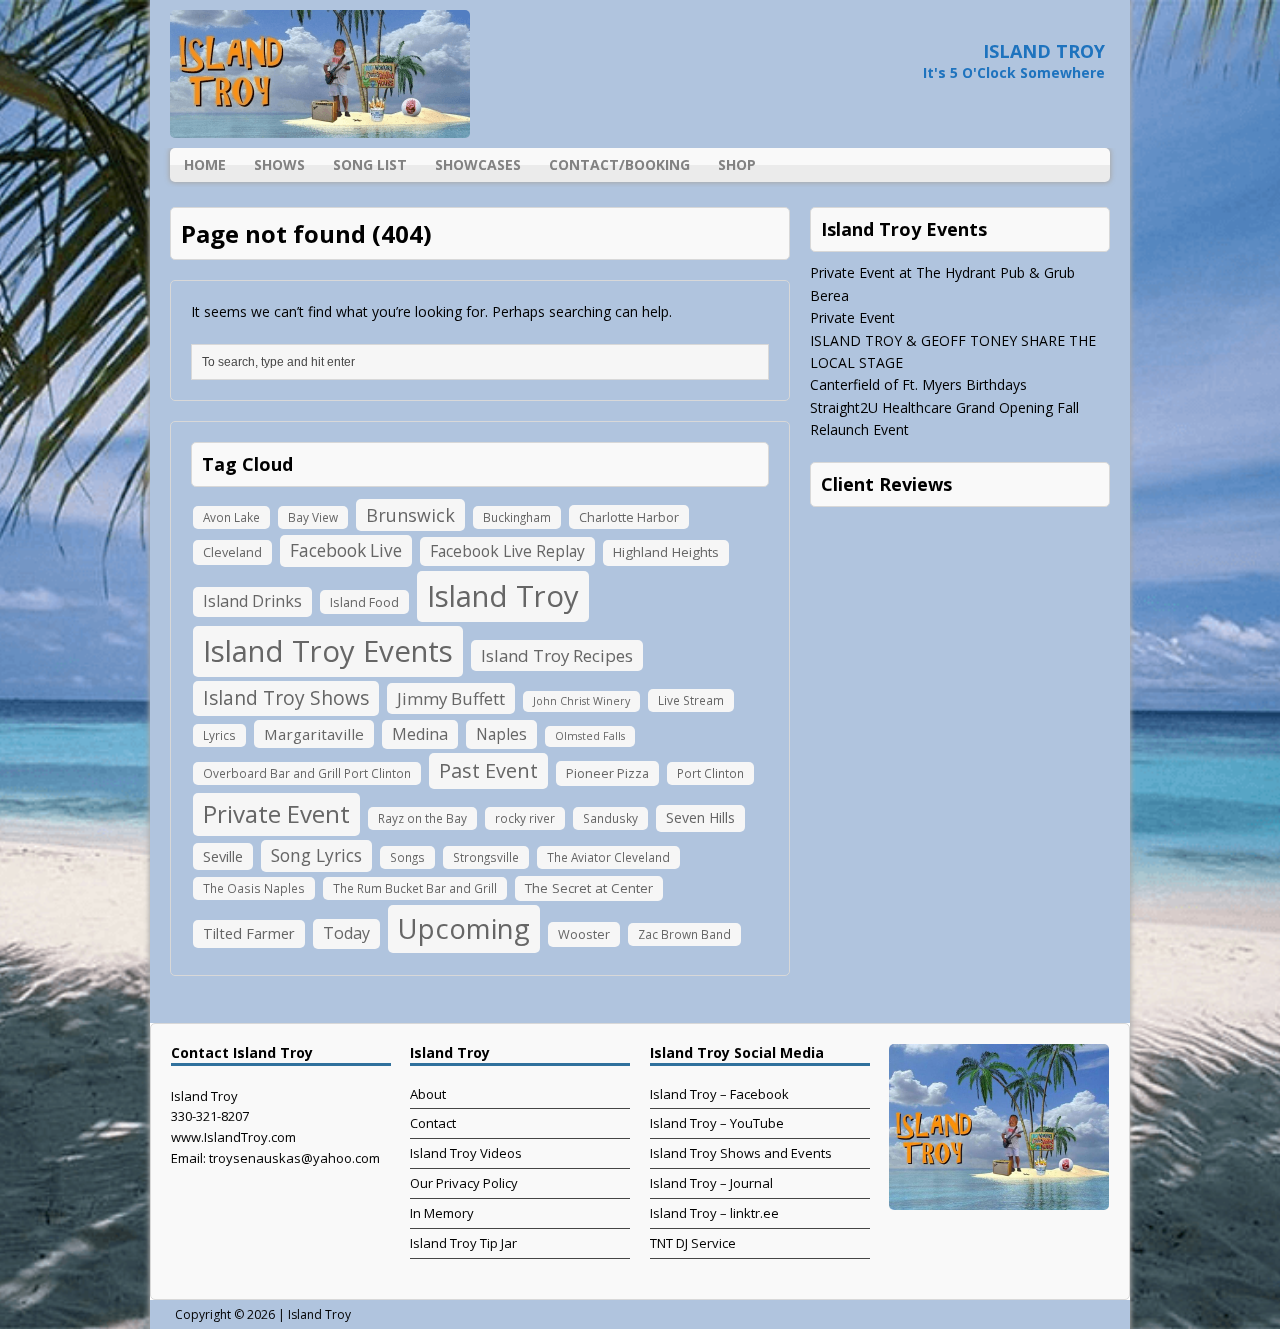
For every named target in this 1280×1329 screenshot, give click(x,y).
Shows (279, 164)
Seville (223, 856)
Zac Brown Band (684, 934)
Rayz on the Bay (422, 818)
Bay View (313, 517)
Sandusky (610, 818)
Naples (501, 734)
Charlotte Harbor (629, 517)
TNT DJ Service (693, 1243)
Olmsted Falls (590, 736)
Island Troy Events (328, 651)
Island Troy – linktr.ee (714, 1213)
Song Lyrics (316, 855)
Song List (370, 164)
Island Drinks (252, 601)
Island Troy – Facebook (719, 1094)
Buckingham (517, 517)
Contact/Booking (619, 164)
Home (205, 164)
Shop (737, 164)
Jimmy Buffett (451, 698)
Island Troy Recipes (557, 655)
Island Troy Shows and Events (741, 1153)
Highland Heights (666, 552)
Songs (407, 857)
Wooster (584, 934)
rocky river (525, 818)
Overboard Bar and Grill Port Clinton (307, 773)
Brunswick (410, 515)
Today (346, 933)
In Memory (442, 1213)
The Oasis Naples (254, 888)
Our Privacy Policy (464, 1183)
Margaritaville (314, 734)
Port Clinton (710, 773)
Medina (420, 734)
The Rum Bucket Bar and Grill (415, 888)
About (428, 1094)
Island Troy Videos (466, 1153)
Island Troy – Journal (711, 1183)
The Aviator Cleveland (608, 857)
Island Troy (503, 596)
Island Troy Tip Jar (463, 1243)
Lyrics (219, 735)
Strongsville (486, 857)
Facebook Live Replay (507, 551)
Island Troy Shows (286, 697)
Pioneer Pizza (607, 773)
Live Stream (691, 700)
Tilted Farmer (249, 933)
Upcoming (464, 928)
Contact (433, 1123)
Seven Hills (700, 817)
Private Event (276, 813)
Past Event (488, 770)
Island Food (364, 602)
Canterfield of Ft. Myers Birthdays (918, 384)
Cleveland (232, 552)
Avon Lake (231, 517)
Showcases (478, 164)
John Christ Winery (581, 701)
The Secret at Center (589, 888)
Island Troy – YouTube (717, 1123)
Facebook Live (346, 550)
